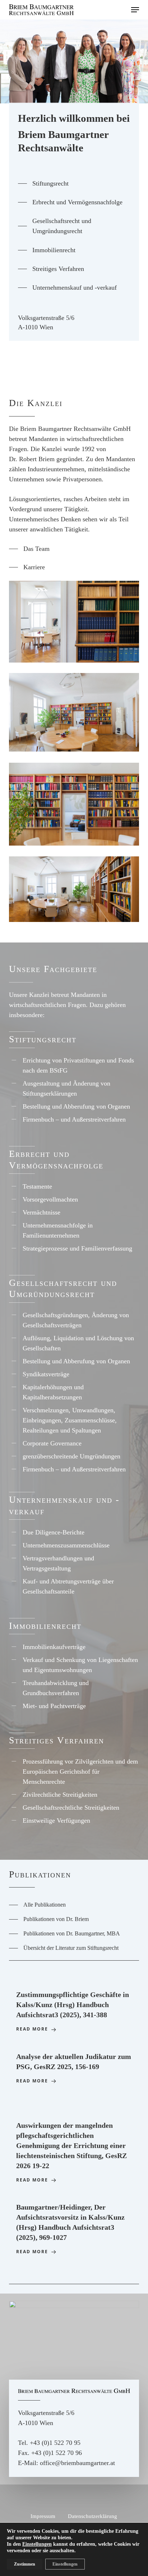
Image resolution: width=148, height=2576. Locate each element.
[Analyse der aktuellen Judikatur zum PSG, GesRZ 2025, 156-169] (74, 2069)
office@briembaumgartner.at (77, 2463)
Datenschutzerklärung (92, 2516)
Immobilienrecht (45, 1626)
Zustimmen (25, 2564)
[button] (135, 10)
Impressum (43, 2516)
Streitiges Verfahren (57, 1740)
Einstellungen (37, 2544)
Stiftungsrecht (43, 1039)
